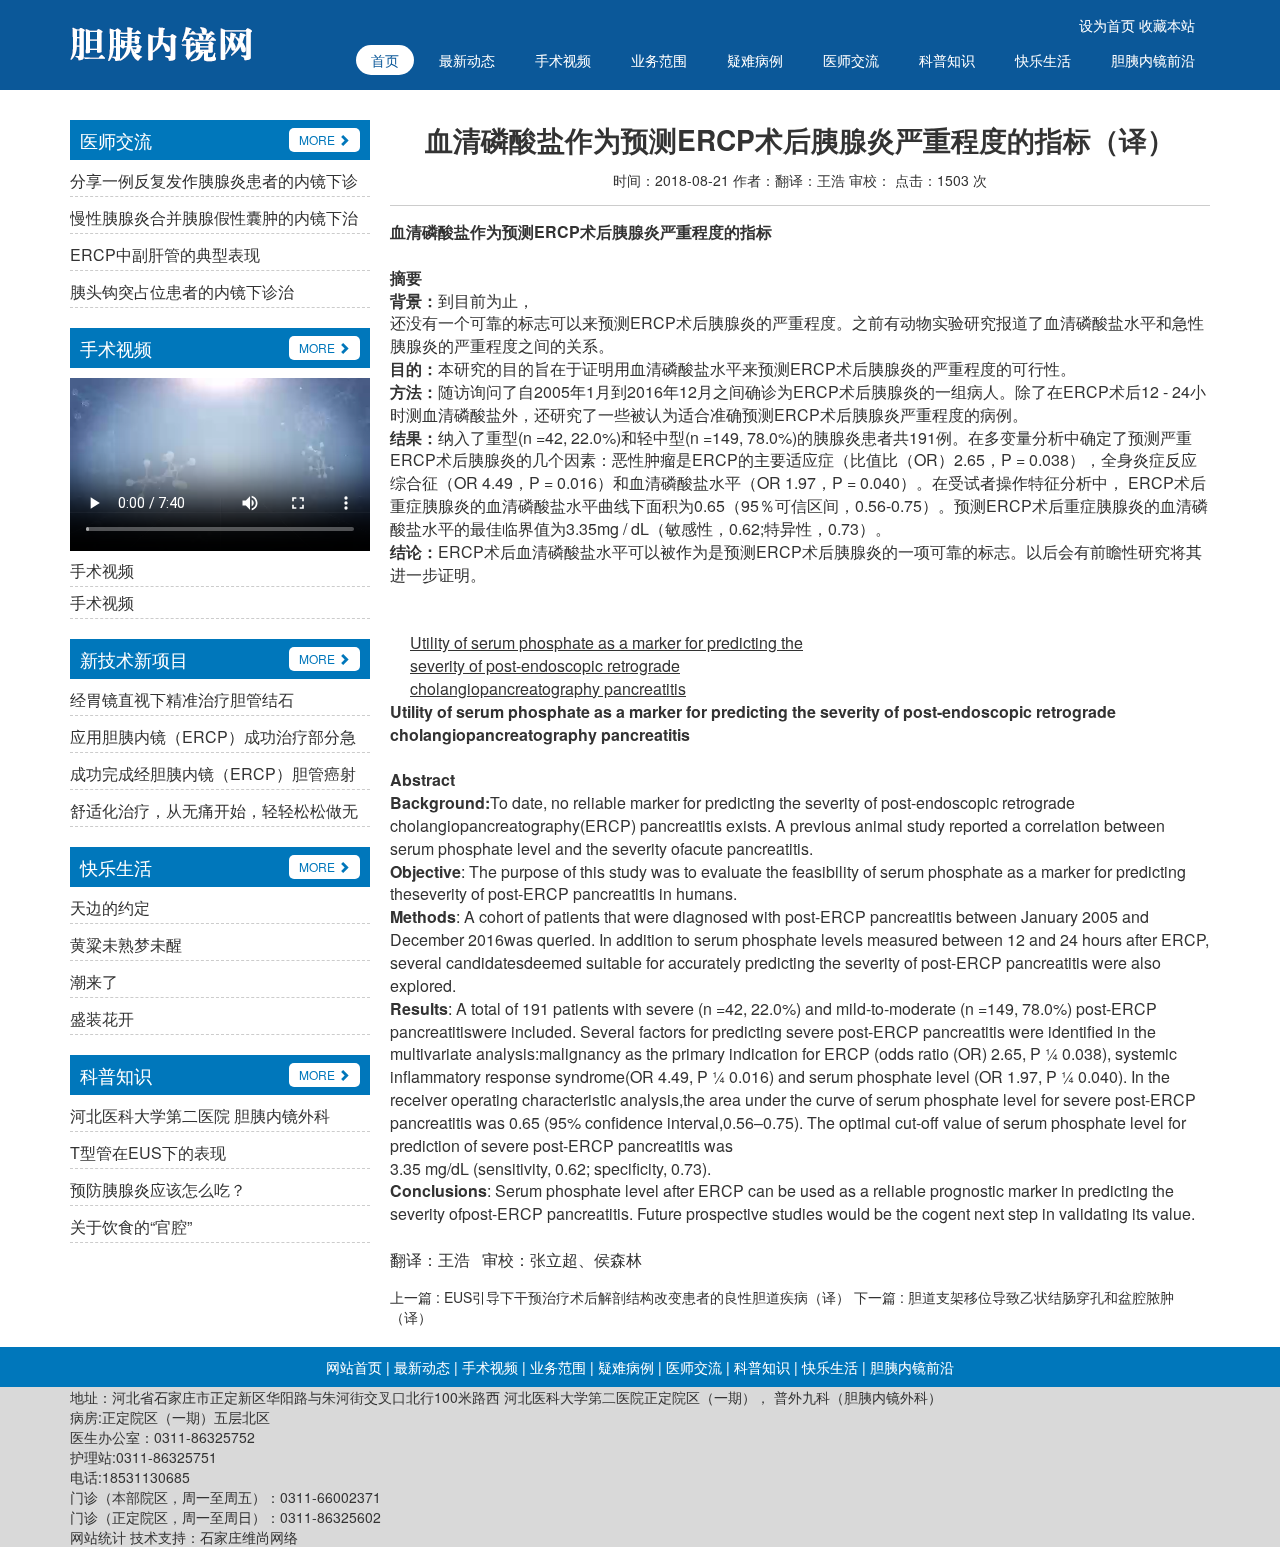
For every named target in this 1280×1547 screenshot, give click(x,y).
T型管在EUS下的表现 (148, 1152)
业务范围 (659, 60)
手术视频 (563, 60)
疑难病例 (755, 60)
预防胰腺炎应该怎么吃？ (158, 1189)
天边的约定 (110, 907)
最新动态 (467, 60)
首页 (385, 60)
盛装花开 (102, 1018)
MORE (318, 139)
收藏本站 (1167, 25)
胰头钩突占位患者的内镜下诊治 (182, 291)
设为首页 (1107, 25)
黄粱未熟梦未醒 (126, 944)
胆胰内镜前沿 (1153, 60)
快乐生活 (1043, 60)
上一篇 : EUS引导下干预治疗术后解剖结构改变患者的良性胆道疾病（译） (620, 1297)
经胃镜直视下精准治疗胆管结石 (182, 699)
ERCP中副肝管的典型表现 (165, 254)
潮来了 (94, 981)
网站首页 (354, 1367)
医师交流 (851, 60)
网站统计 (98, 1537)
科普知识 (947, 60)
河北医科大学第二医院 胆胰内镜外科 (200, 1115)
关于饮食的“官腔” (131, 1226)
